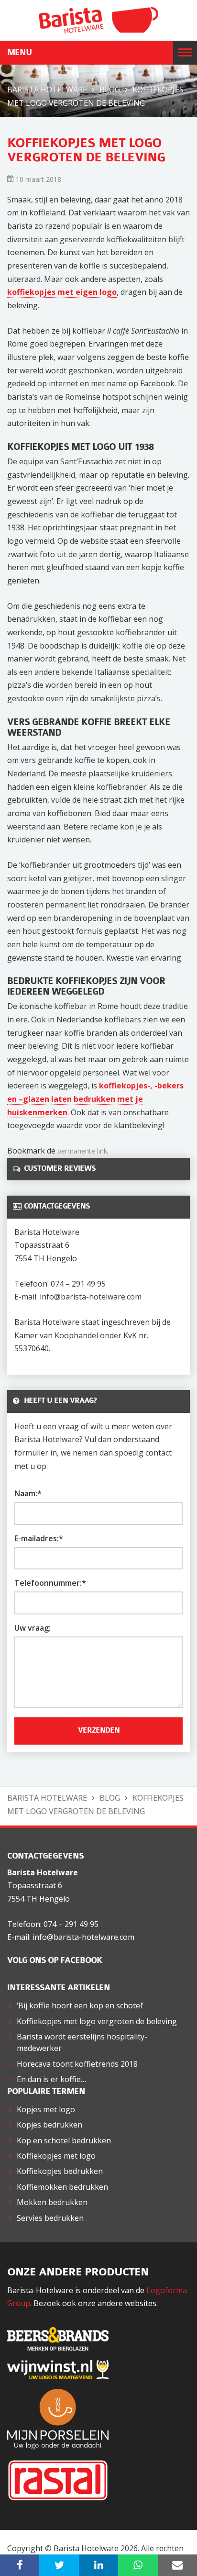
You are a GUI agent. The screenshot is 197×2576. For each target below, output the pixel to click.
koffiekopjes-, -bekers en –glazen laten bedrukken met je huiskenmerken (95, 1099)
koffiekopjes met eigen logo (62, 292)
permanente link (82, 1151)
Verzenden (99, 1731)
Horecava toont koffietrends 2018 (77, 2064)
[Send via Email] (177, 2565)
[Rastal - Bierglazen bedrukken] (63, 2479)
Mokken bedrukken (52, 2202)
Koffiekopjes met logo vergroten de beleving (97, 2021)
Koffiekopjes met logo (56, 2156)
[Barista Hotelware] (98, 20)
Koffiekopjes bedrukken (60, 2171)
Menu (19, 53)
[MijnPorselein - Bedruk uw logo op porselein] (63, 2418)
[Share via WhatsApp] (138, 2565)
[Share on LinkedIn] (98, 2565)
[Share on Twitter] (59, 2565)
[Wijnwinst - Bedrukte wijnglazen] (63, 2369)
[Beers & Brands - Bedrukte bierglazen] (63, 2338)
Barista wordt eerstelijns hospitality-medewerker (82, 2042)
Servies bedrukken (50, 2218)
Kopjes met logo (46, 2109)
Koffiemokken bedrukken (62, 2187)
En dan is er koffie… (51, 2079)
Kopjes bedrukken (49, 2125)
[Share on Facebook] (20, 2565)
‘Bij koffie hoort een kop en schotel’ (80, 2005)
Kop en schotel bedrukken (64, 2140)
